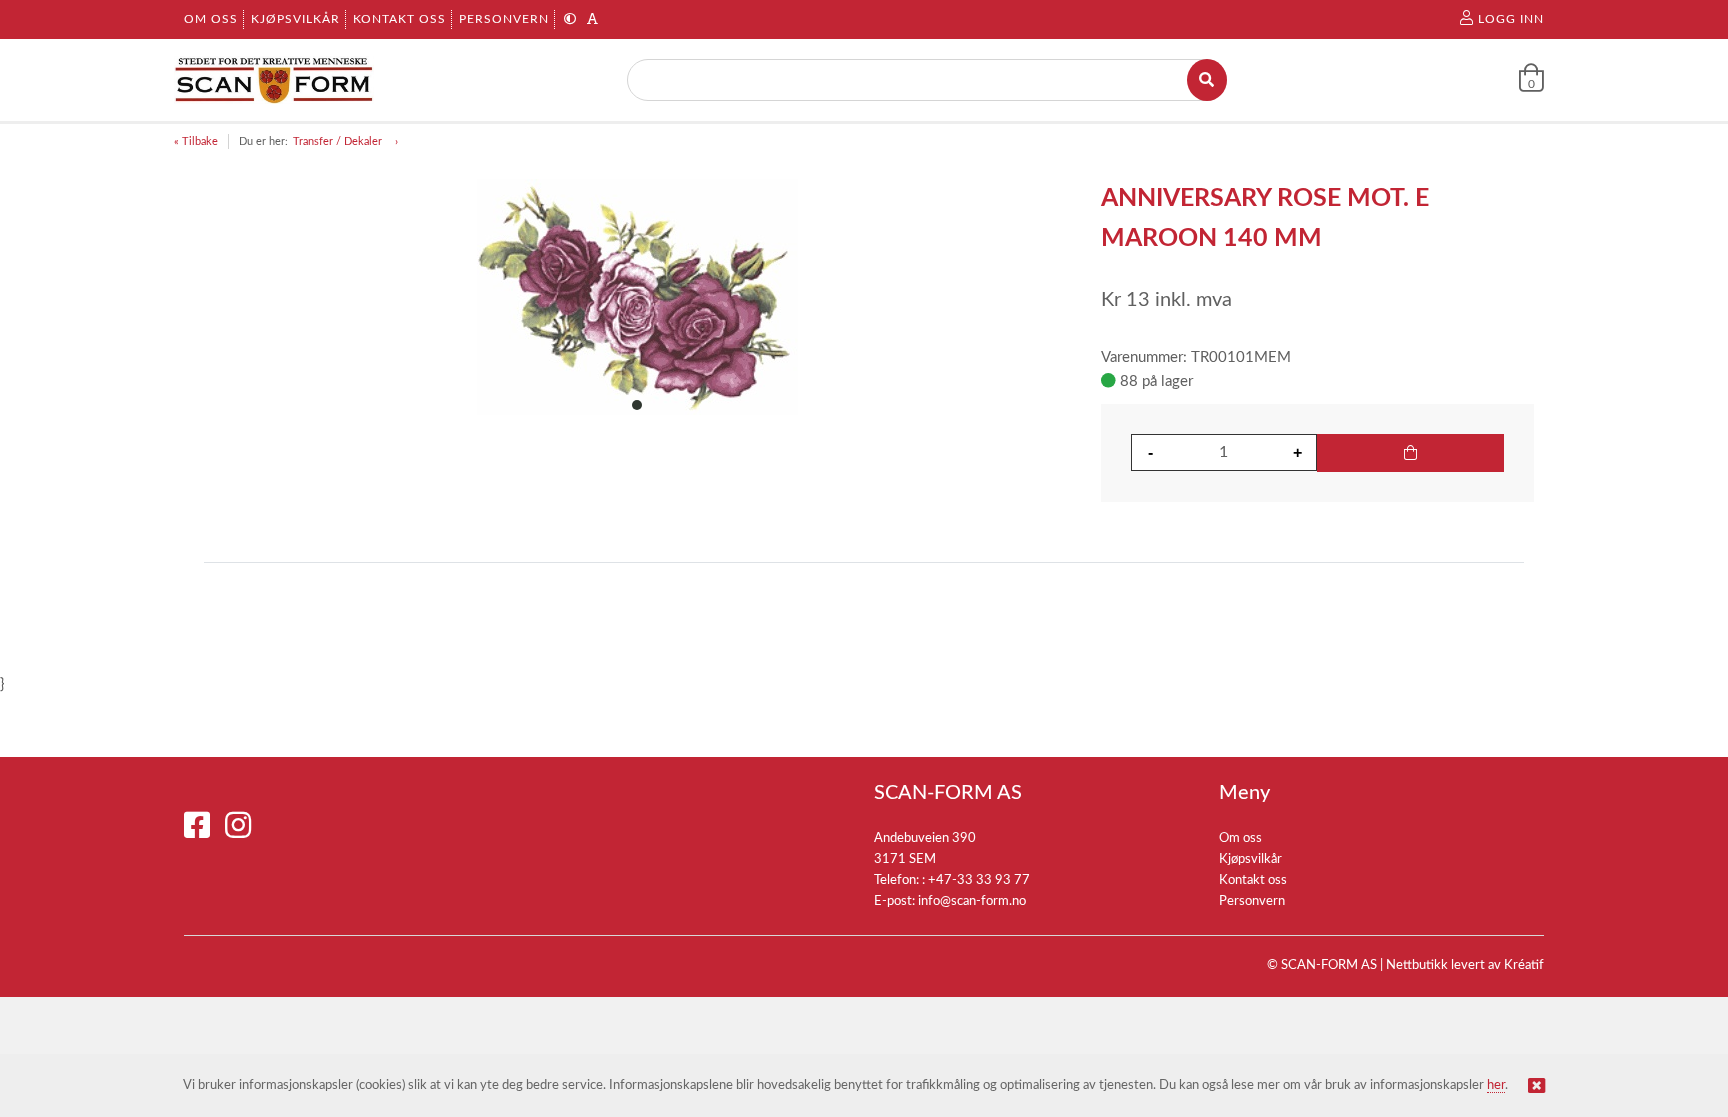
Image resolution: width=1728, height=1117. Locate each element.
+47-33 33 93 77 (979, 880)
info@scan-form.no (972, 901)
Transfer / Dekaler (339, 141)
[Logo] (274, 80)
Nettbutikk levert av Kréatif (1465, 965)
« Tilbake (196, 141)
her (1496, 1085)
